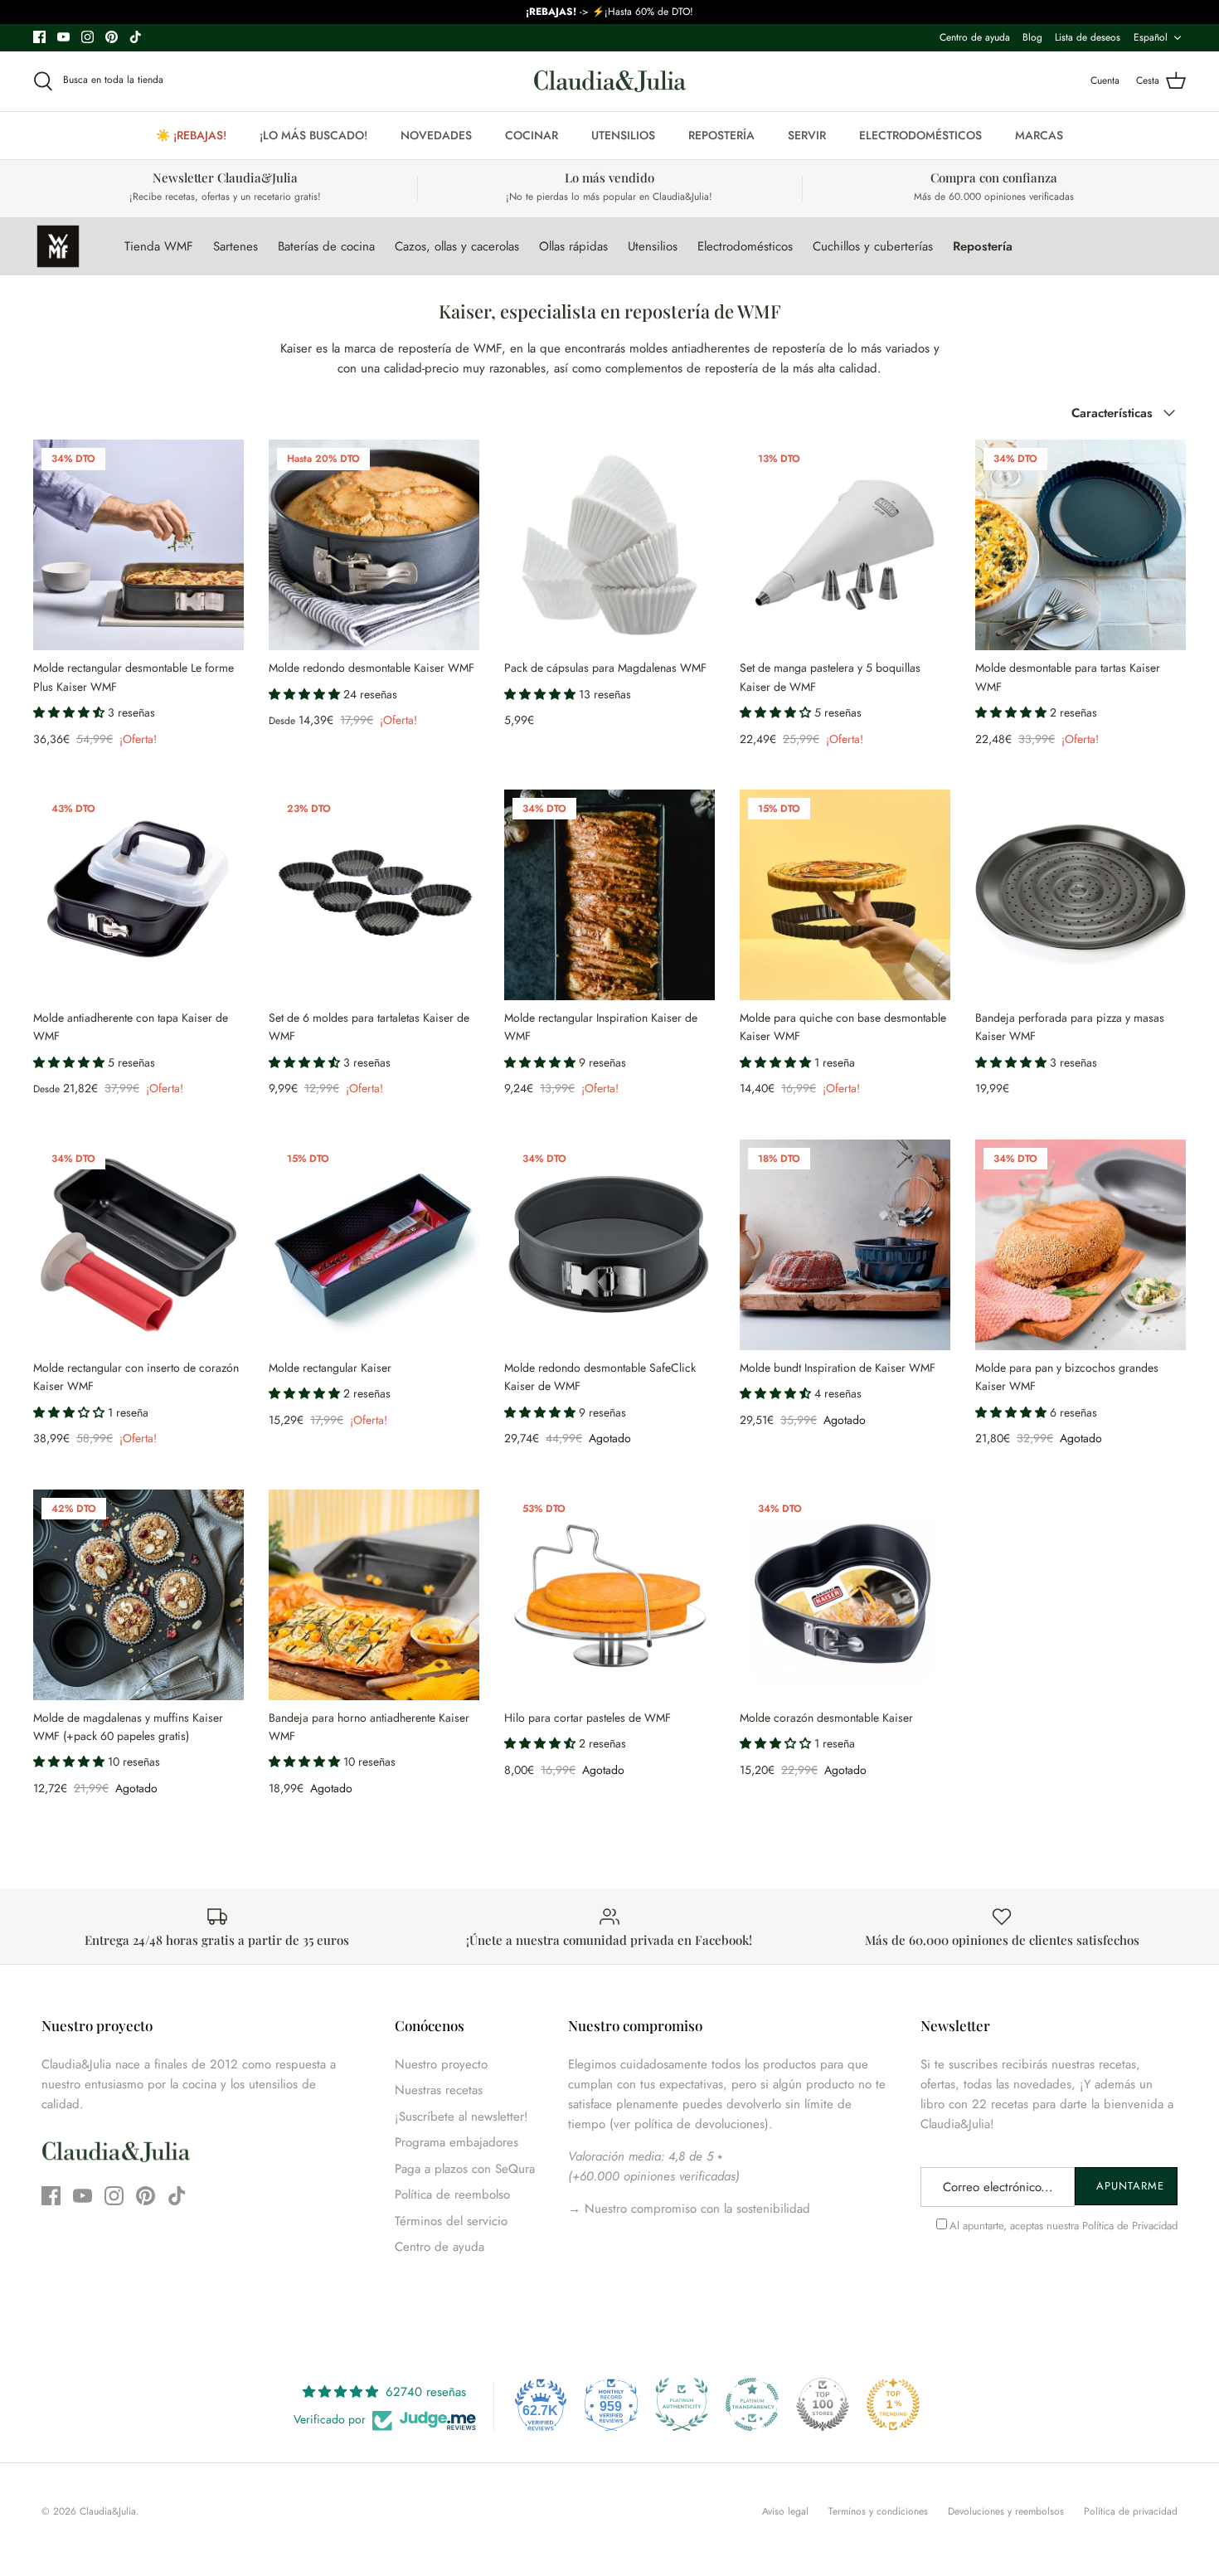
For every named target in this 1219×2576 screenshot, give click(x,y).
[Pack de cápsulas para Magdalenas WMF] (609, 545)
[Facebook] (39, 37)
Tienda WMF (159, 246)
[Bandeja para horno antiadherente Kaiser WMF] (374, 1595)
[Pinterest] (112, 37)
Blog (1032, 37)
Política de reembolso (452, 2194)
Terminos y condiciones (878, 2511)
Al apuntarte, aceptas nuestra (1064, 2226)
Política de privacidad (1131, 2511)
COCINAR (532, 135)
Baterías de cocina (326, 246)
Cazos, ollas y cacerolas (457, 246)
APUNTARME (1130, 2186)
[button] (70, 712)
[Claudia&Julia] (610, 81)
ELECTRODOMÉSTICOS (920, 135)
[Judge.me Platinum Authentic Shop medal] (682, 2404)
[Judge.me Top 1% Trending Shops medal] (893, 2404)
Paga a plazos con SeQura (465, 2169)
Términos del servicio (451, 2221)
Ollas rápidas (573, 246)
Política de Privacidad (1130, 2226)
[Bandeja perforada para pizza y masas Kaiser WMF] (1081, 895)
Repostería (983, 246)
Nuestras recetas (439, 2090)
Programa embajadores (457, 2142)
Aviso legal (785, 2511)
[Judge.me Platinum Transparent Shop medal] (752, 2404)
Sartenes (236, 246)
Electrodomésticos (745, 246)
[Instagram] (87, 37)
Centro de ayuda (975, 37)
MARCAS (1039, 135)
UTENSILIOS (623, 135)
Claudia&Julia (108, 2511)
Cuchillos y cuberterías (873, 246)
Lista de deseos (1088, 37)
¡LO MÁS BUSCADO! (313, 135)
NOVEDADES (436, 135)
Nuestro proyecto (441, 2064)
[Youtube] (63, 37)
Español (1151, 37)
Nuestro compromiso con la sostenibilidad (695, 2209)
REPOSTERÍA (721, 135)
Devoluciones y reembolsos (1006, 2511)
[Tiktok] (136, 37)
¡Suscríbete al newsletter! (461, 2117)
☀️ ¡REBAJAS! (191, 135)
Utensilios (653, 246)
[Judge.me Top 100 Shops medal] (823, 2404)
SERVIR (807, 135)
